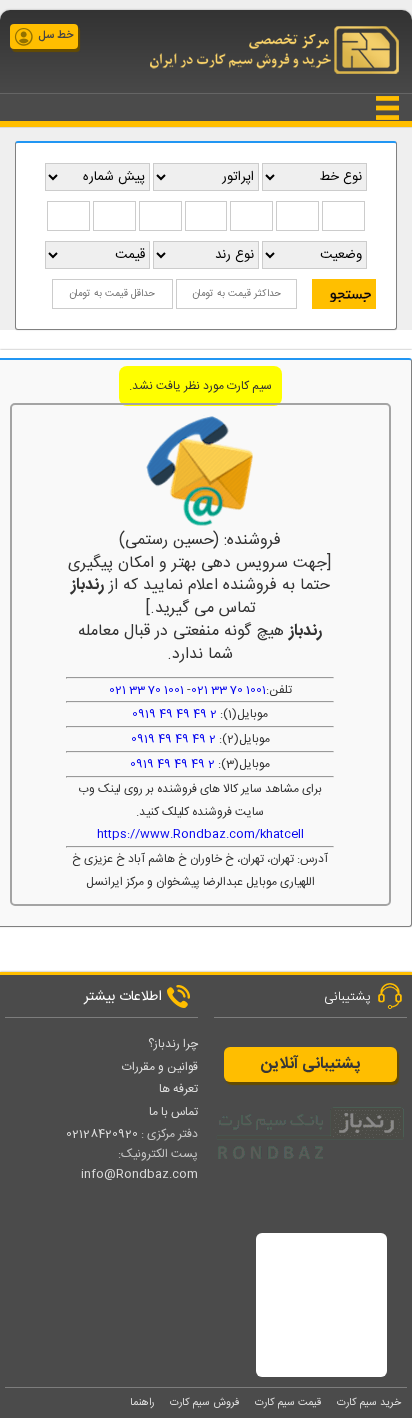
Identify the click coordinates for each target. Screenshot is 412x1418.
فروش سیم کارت (204, 1402)
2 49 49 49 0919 (174, 714)
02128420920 (102, 1134)
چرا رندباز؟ (173, 1044)
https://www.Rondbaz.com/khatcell (200, 834)
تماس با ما (173, 1112)
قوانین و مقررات (160, 1067)
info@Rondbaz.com (139, 1174)
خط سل (55, 36)
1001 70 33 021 (228, 690)
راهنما (142, 1402)
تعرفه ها (178, 1089)
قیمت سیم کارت (288, 1402)
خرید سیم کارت (369, 1402)
